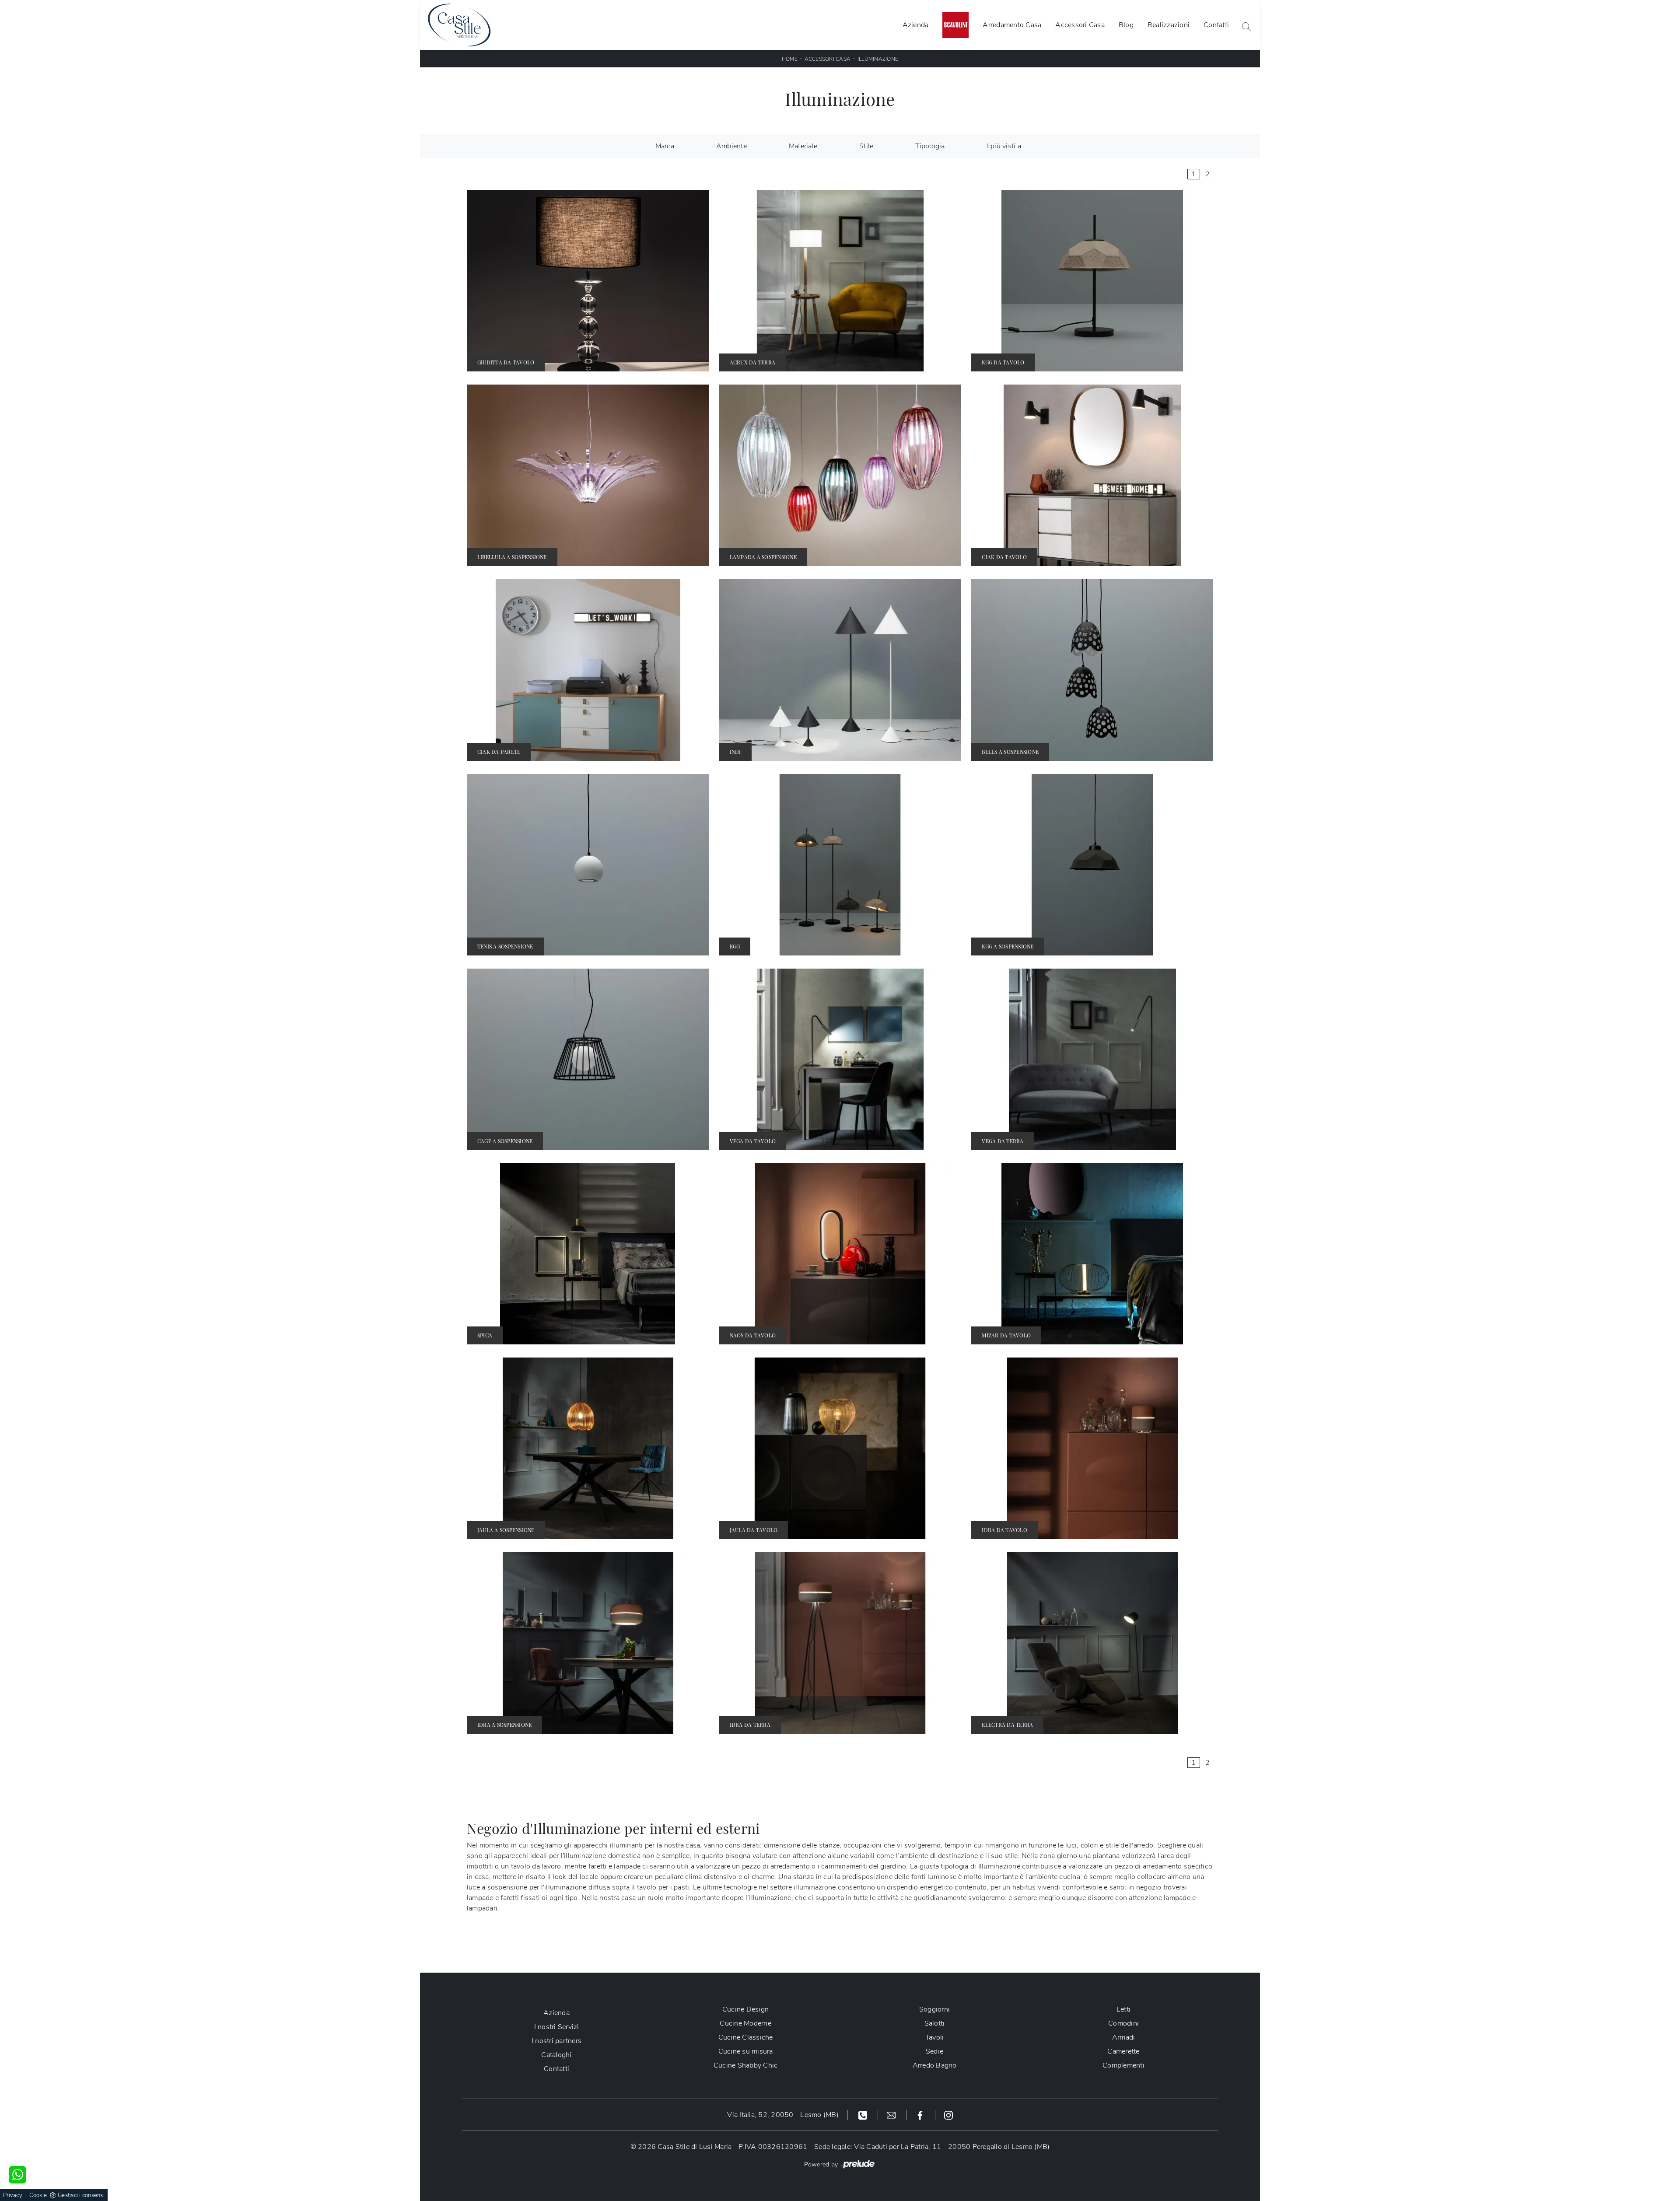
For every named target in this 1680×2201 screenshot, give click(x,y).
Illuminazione (878, 59)
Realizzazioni (1169, 25)
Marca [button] (665, 146)
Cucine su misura (746, 2051)
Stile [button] (866, 146)
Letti (1123, 2009)
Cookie (38, 2195)
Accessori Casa (1080, 25)
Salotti (935, 2023)
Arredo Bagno (935, 2065)
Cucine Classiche (746, 2037)
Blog (1126, 25)
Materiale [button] (803, 146)
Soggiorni (934, 2009)
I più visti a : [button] (1006, 146)
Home (790, 59)
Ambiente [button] (731, 146)
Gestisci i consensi (81, 2195)
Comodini (1123, 2023)
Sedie (934, 2051)
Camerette (1123, 2051)
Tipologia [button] (930, 146)
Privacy (13, 2195)
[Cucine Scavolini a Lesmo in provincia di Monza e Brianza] (955, 25)
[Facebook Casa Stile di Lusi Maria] (921, 2115)
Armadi (1124, 2037)
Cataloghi (556, 2055)
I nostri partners (556, 2041)
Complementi (1123, 2065)
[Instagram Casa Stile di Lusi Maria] (948, 2115)
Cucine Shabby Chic (746, 2065)
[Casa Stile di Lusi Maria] (459, 25)
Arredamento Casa (1012, 25)
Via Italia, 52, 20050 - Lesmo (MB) (783, 2115)
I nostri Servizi (557, 2027)
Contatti (1216, 25)
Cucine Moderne (745, 2023)
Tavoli (935, 2037)
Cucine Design (745, 2009)
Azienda (916, 25)
